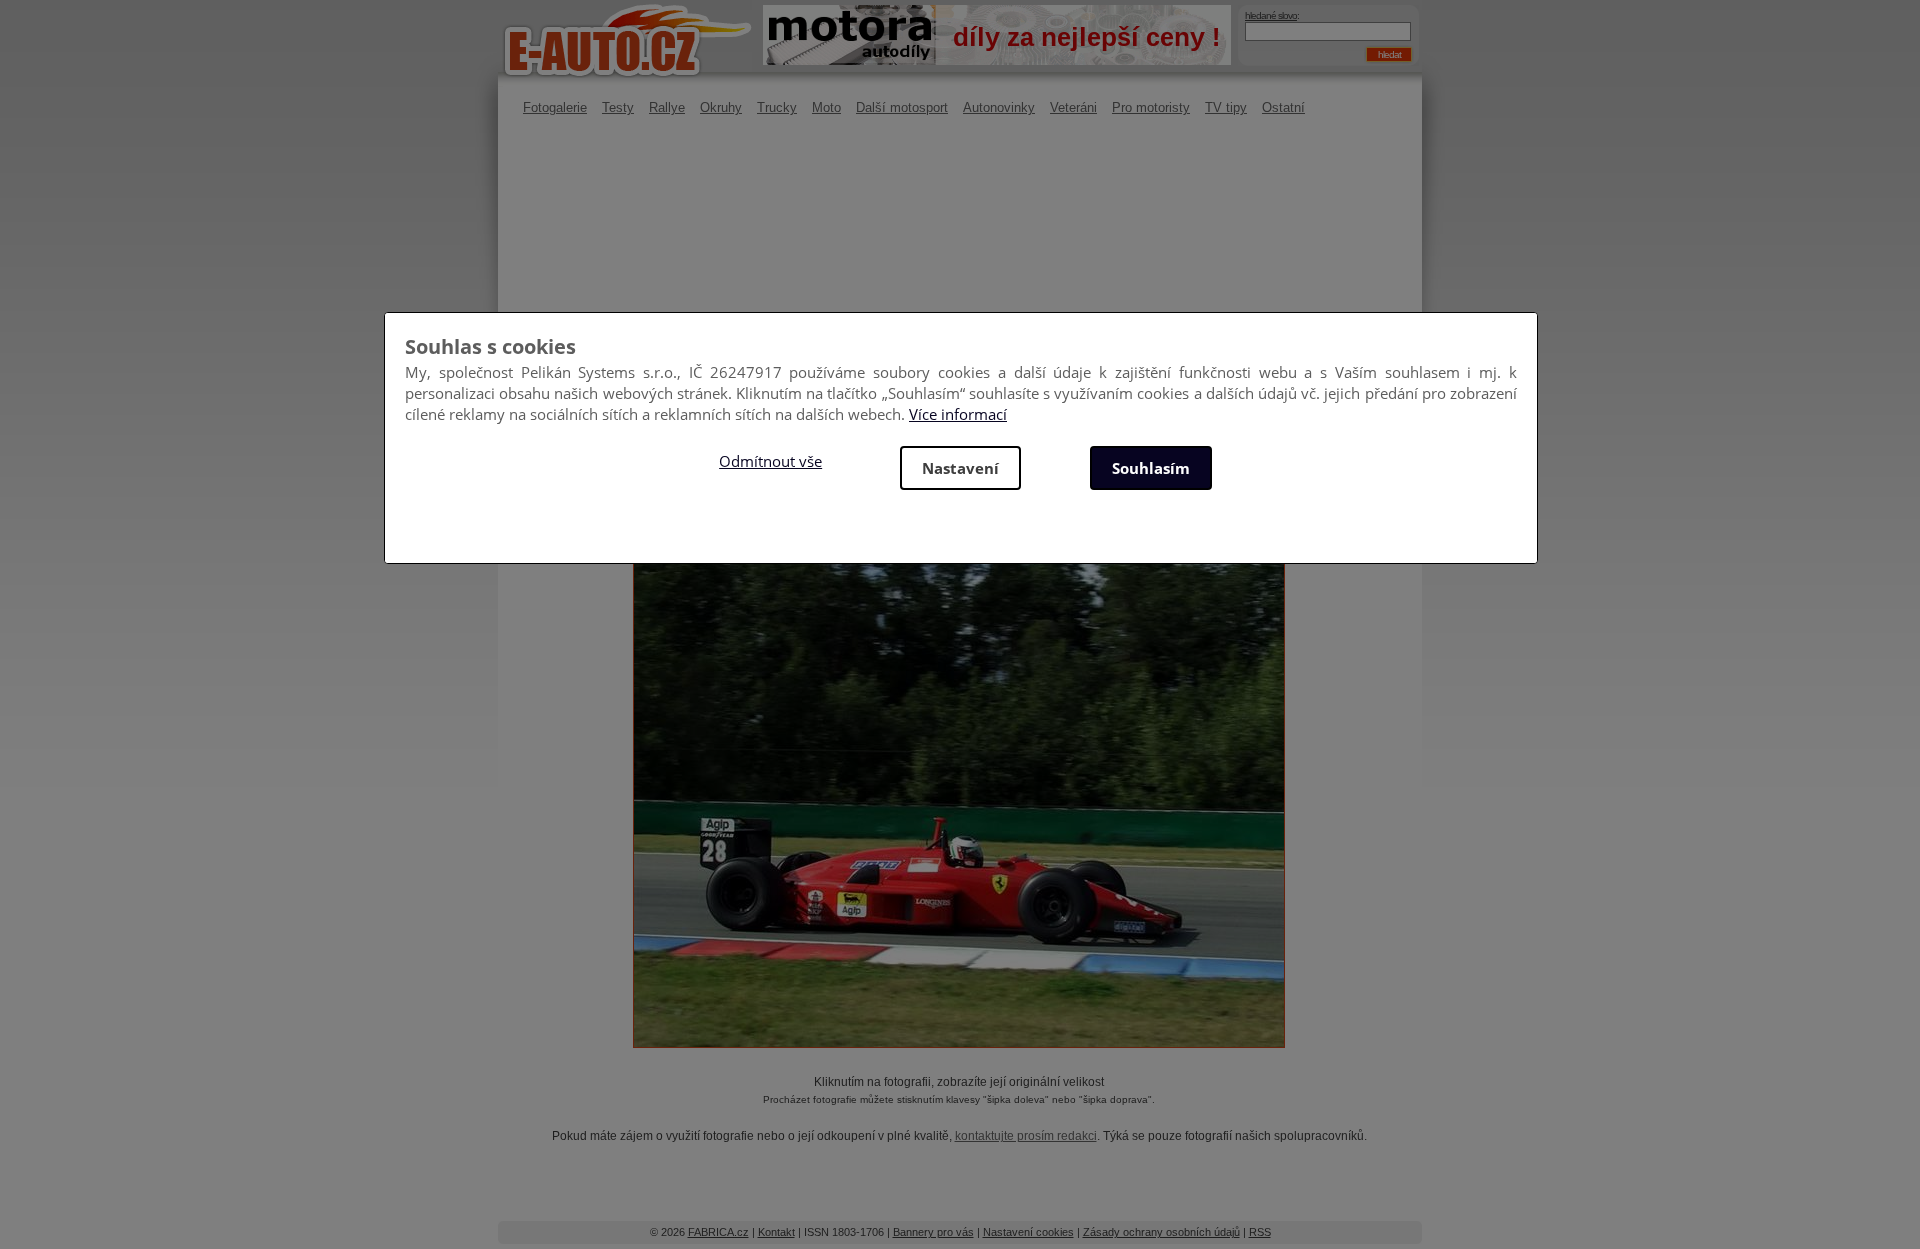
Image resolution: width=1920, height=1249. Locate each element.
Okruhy (721, 107)
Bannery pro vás (933, 1232)
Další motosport (902, 107)
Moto (826, 107)
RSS (1260, 1232)
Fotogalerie (555, 107)
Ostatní (1283, 107)
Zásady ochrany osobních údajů (1161, 1232)
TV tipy (1226, 107)
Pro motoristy (1151, 107)
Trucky (777, 107)
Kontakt (776, 1232)
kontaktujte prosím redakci (1026, 1136)
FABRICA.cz (718, 1232)
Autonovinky (999, 107)
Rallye (667, 107)
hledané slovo (1271, 15)
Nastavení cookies (1028, 1232)
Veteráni (1073, 107)
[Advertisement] (959, 295)
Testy (618, 107)
